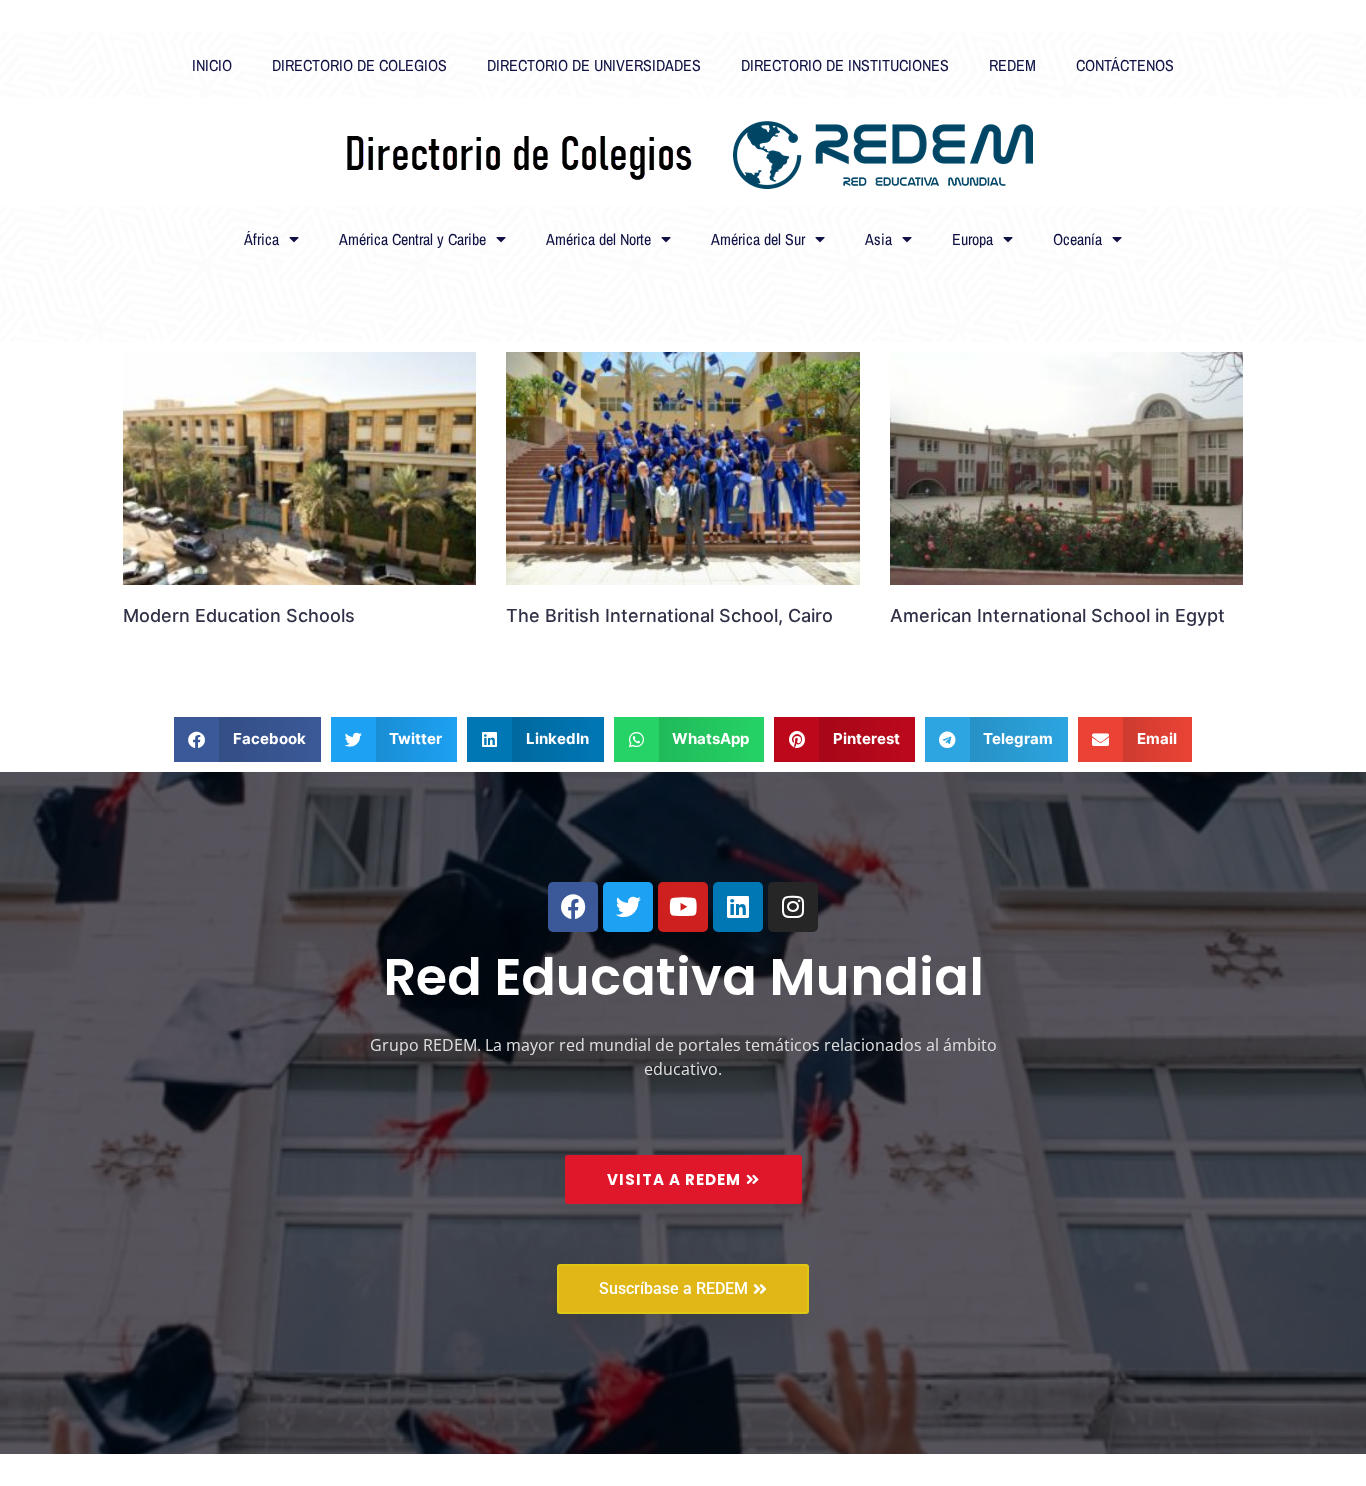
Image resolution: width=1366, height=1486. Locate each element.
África (261, 239)
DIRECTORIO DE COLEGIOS (359, 65)
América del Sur (758, 239)
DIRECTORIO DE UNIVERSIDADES (594, 65)
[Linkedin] (738, 907)
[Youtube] (683, 907)
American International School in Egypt (1057, 615)
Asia (878, 239)
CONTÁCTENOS (1125, 65)
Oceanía (1077, 239)
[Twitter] (628, 907)
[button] (247, 739)
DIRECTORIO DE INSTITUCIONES (845, 65)
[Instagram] (793, 907)
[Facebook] (573, 907)
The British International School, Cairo (669, 615)
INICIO (212, 65)
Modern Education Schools (239, 615)
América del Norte (598, 239)
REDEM (1012, 65)
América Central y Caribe (412, 239)
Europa (972, 239)
